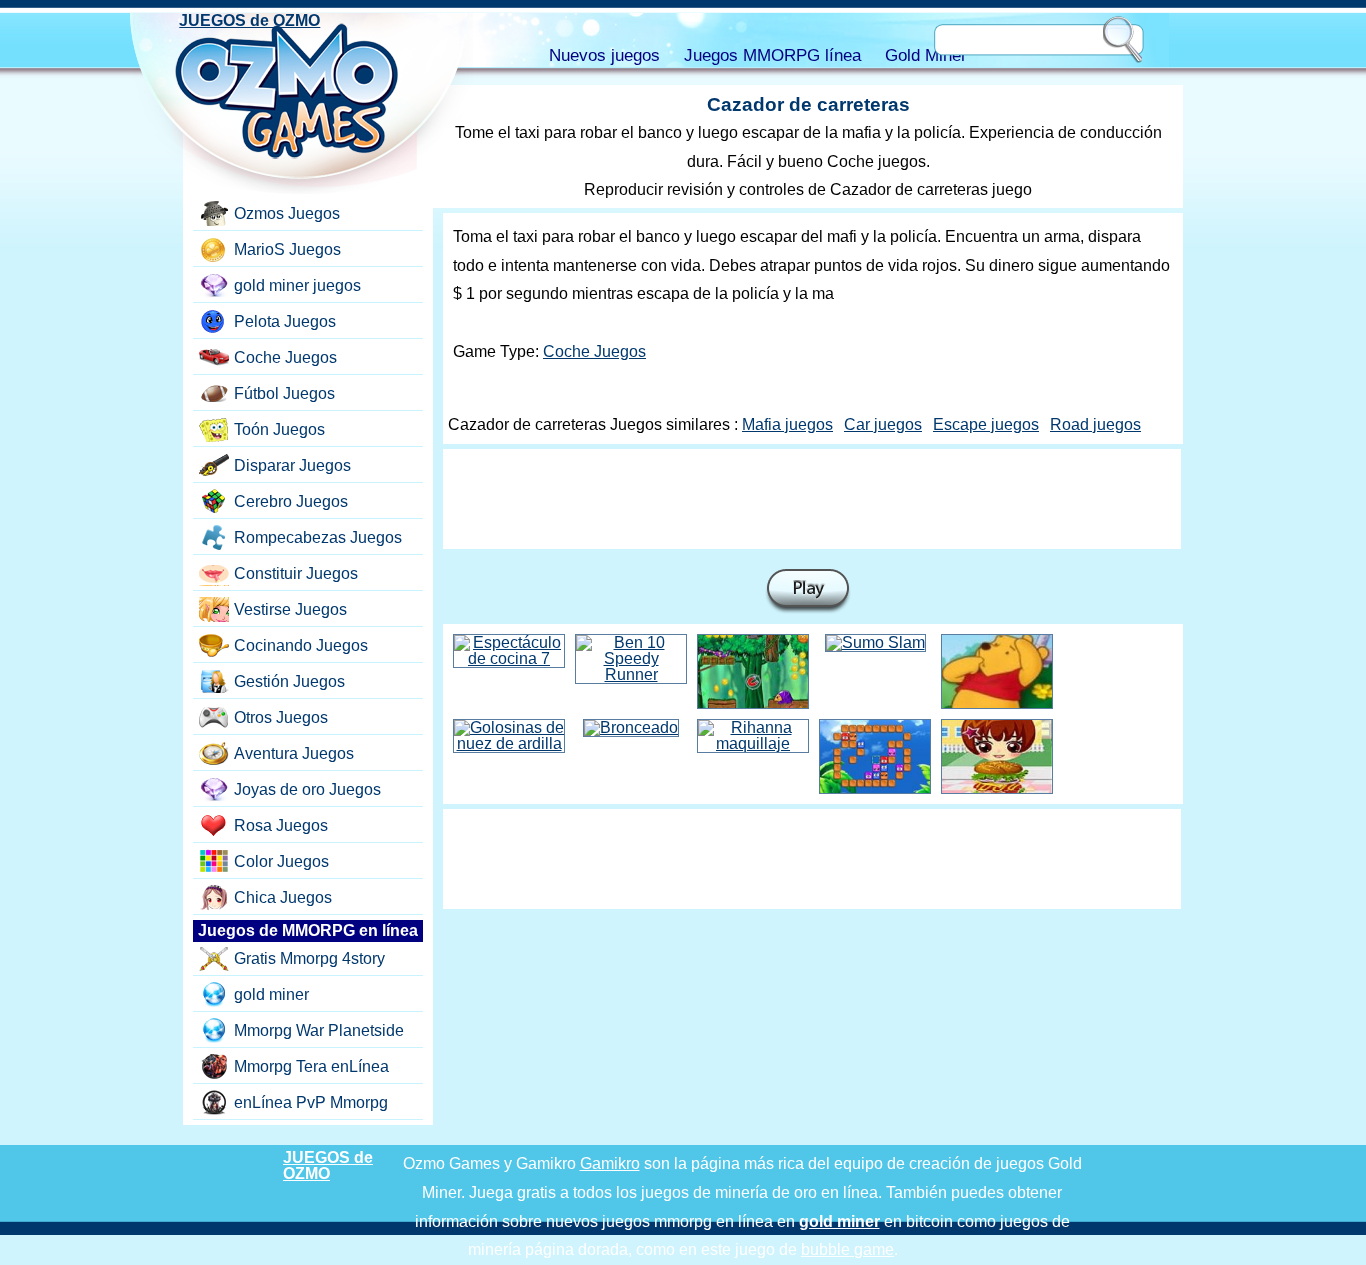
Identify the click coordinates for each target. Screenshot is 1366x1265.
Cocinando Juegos (301, 645)
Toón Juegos (279, 429)
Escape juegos (986, 424)
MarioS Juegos (287, 249)
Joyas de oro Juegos (307, 789)
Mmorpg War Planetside (319, 1030)
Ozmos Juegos (287, 213)
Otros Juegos (281, 717)
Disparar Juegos (292, 465)
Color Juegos (281, 861)
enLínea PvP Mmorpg (311, 1102)
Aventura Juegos (294, 753)
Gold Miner (926, 55)
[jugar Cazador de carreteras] (808, 591)
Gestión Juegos (289, 681)
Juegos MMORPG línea (772, 55)
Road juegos (1095, 424)
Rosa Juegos (281, 825)
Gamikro (610, 1163)
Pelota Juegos (285, 321)
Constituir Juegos (296, 573)
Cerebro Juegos (291, 501)
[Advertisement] (812, 499)
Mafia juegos (787, 424)
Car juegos (883, 424)
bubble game (847, 1249)
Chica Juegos (283, 897)
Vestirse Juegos (290, 609)
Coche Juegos (594, 351)
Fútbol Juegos (284, 393)
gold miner (271, 994)
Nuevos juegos (604, 55)
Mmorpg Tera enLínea (311, 1066)
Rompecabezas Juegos (318, 537)
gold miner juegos (297, 285)
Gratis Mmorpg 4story (309, 958)
